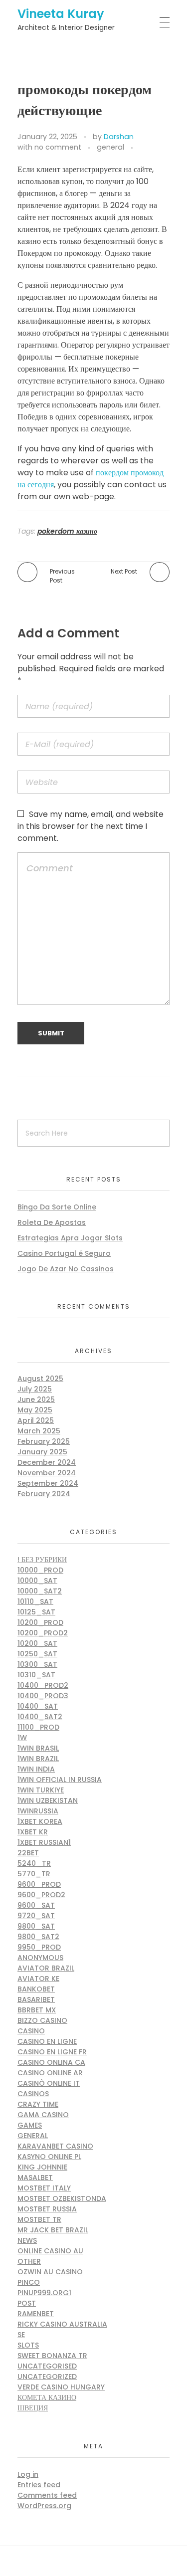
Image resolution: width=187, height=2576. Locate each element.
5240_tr (34, 1863)
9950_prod (39, 1947)
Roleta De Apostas (52, 1222)
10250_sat (37, 1654)
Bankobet (36, 1989)
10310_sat (36, 1675)
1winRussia (38, 1811)
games (30, 2125)
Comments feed (47, 2495)
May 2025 (35, 1410)
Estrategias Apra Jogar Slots (70, 1238)
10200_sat (37, 1643)
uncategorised (47, 2366)
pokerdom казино (67, 531)
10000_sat (37, 1581)
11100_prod (38, 1727)
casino (31, 2031)
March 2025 (39, 1431)
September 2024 (48, 1483)
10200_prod (40, 1622)
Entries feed (39, 2485)
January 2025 (42, 1452)
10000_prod (40, 1570)
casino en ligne (47, 2041)
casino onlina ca (51, 2062)
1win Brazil (38, 1759)
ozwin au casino (50, 2272)
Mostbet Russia (47, 2209)
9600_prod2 (41, 1895)
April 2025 (36, 1420)
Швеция (33, 2408)
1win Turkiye (41, 1790)
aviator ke (38, 1979)
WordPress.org (44, 2506)
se (21, 2335)
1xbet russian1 (44, 1842)
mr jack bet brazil (53, 2230)
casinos (33, 2094)
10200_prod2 (43, 1633)
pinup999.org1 (44, 2293)
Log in (28, 2474)
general (110, 147)
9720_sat (36, 1916)
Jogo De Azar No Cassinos (66, 1269)
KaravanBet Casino (55, 2146)
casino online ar (50, 2073)
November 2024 (47, 1473)
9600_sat (36, 1905)
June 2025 (36, 1399)
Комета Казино (47, 2397)
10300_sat (37, 1664)
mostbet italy (44, 2188)
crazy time (38, 2104)
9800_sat (36, 1926)
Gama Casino (43, 2115)
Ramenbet (36, 2314)
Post (27, 2303)
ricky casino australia (62, 2324)
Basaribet (36, 1999)
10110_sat (35, 1601)
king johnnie (42, 2167)
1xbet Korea (40, 1821)
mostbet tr (39, 2219)
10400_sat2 (40, 1717)
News (27, 2240)
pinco (29, 2282)
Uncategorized (47, 2377)
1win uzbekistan (48, 1800)
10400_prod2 (43, 1685)
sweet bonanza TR (52, 2356)
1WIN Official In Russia (60, 1780)
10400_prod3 (43, 1696)
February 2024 (44, 1494)
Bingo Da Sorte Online (57, 1207)
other (29, 2261)
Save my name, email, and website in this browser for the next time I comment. (91, 826)
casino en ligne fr (52, 2052)
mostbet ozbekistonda (62, 2198)
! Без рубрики (42, 1560)
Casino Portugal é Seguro (64, 1253)
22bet (28, 1853)
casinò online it (49, 2083)
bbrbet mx (37, 2010)
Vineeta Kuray (61, 14)
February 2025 (44, 1441)
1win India (36, 1769)
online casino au (50, 2251)
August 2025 (40, 1379)
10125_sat (36, 1612)
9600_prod (39, 1884)
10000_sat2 (40, 1591)
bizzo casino (42, 2020)
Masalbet (35, 2178)
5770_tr (34, 1874)
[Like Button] (143, 148)
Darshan (119, 137)
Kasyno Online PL (49, 2157)
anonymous (40, 1958)
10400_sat (38, 1706)
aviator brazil (46, 1968)
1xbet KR (33, 1832)
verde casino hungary (61, 2387)
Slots (28, 2345)
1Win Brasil (38, 1748)
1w (22, 1738)
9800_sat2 (38, 1937)
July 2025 (35, 1389)
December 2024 (47, 1462)
